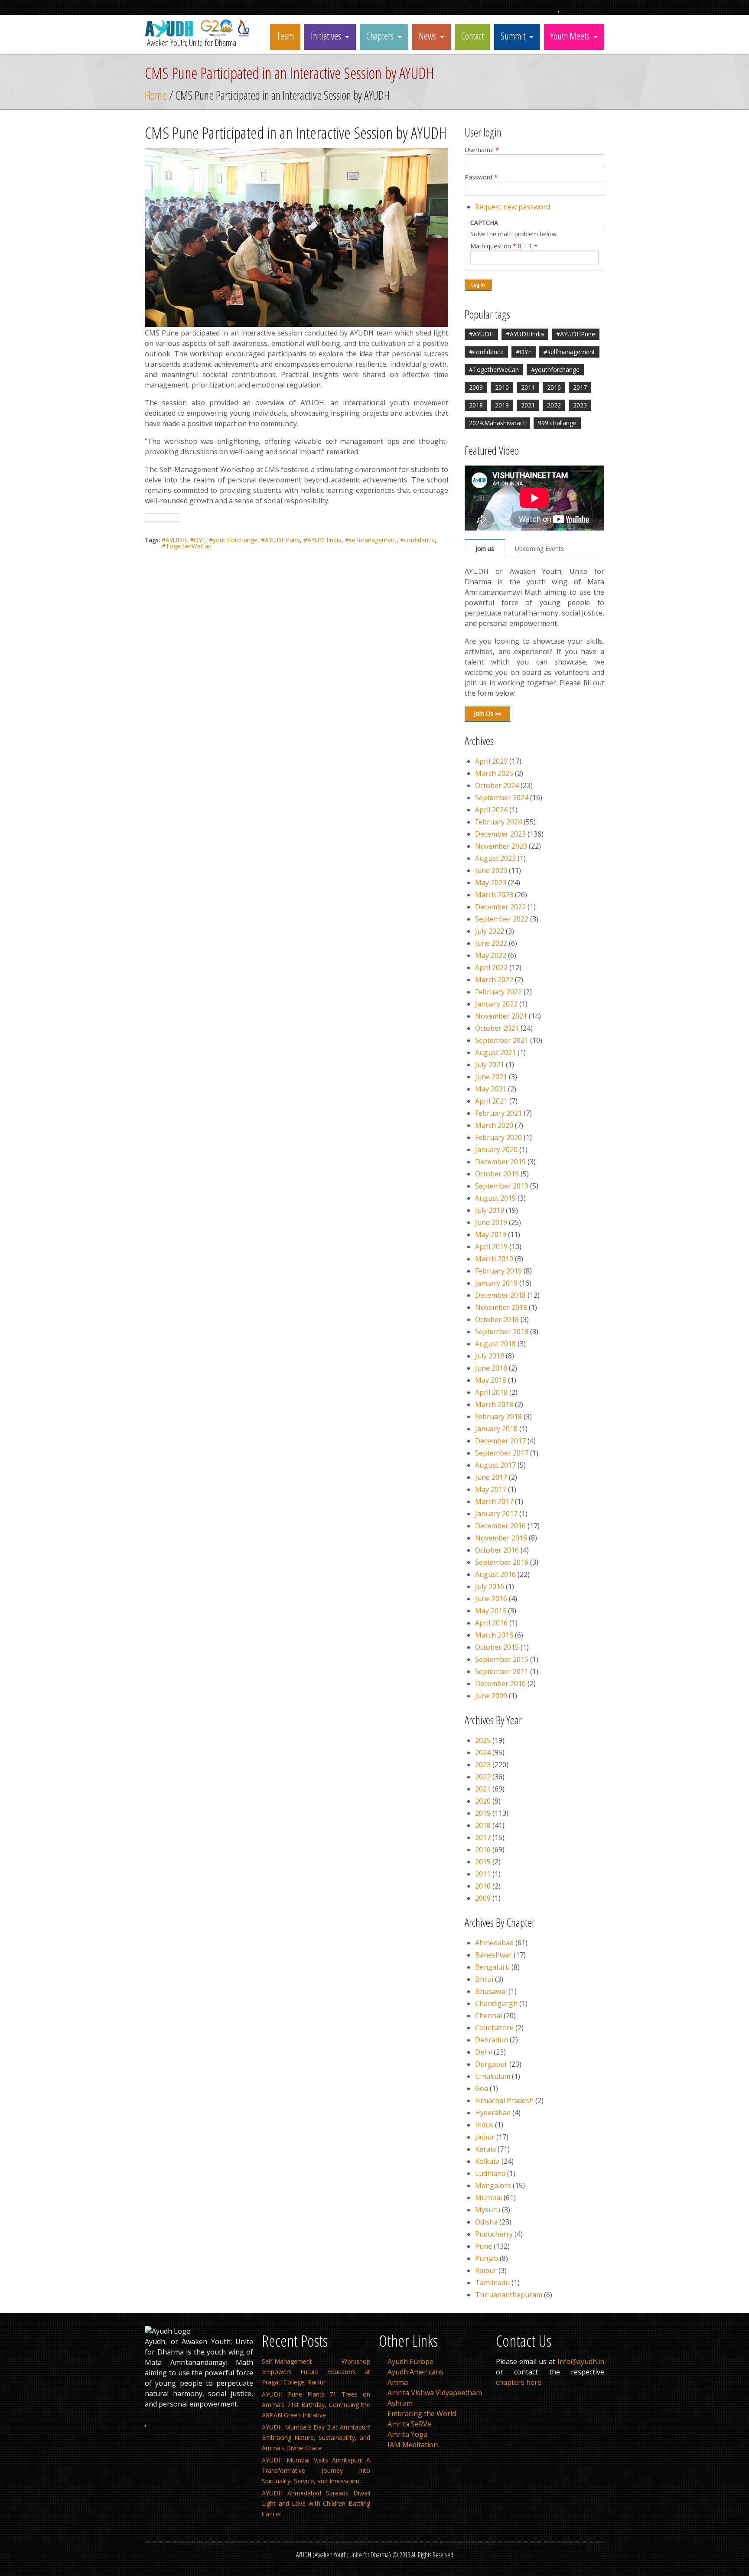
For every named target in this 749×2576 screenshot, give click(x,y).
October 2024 (497, 785)
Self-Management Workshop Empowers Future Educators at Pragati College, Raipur (316, 2372)
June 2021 (491, 1077)
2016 (554, 387)
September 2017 (502, 1453)
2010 (502, 387)
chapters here (519, 2382)
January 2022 (496, 1004)
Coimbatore (494, 2028)
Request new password (513, 207)
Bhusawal (491, 1991)
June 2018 (491, 1368)
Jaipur (485, 2137)
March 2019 (494, 1259)
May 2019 (491, 1234)
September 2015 (502, 1659)
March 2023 (494, 895)
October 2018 (497, 1319)
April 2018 (491, 1392)
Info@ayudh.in (581, 2361)
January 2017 (496, 1514)
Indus (484, 2125)
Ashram (400, 2403)
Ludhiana (490, 2173)
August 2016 (495, 1574)
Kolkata (487, 2161)
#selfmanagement (371, 540)
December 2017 (500, 1441)
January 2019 (496, 1283)
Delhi (484, 2052)
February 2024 (498, 822)
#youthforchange (233, 540)
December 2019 (500, 1162)
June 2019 (491, 1222)
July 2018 (490, 1356)
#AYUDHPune (280, 540)
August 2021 (495, 1052)
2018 (476, 405)
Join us (485, 549)
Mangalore (493, 2185)
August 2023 (495, 858)
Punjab (487, 2258)
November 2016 (501, 1538)
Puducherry (494, 2234)
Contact (472, 36)
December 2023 (500, 834)
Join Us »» (487, 713)
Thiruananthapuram (509, 2295)
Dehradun (492, 2040)
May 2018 (491, 1380)
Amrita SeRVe (409, 2424)
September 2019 (502, 1186)
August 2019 (495, 1198)
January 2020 (496, 1150)
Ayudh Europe (410, 2361)
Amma (398, 2382)
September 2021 (502, 1040)
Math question (493, 246)
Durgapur (491, 2064)
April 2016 (491, 1623)
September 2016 (502, 1562)
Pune (484, 2246)
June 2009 (491, 1696)
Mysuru (488, 2210)
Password (481, 177)
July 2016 (490, 1586)
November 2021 (501, 1016)
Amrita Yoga (407, 2434)
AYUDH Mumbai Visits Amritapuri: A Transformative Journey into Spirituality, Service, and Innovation (316, 2470)
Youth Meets (570, 36)
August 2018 (495, 1344)
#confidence (417, 540)
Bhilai (484, 1979)
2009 (476, 387)
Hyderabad (493, 2113)
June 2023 (491, 870)
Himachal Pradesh (504, 2101)
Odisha (486, 2222)
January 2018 (496, 1429)
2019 (502, 405)
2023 (580, 405)
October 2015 (497, 1647)
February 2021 (498, 1113)
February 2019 (498, 1271)
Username (482, 150)
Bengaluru (492, 1967)
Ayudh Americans (415, 2372)
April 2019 (491, 1247)
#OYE (198, 540)
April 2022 (491, 967)
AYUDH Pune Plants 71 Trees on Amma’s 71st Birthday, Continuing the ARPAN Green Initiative (316, 2405)
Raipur (486, 2270)
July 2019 (490, 1210)
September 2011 (502, 1671)
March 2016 (494, 1635)
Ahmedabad (494, 1943)
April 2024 (491, 810)
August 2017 (495, 1465)
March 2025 (494, 773)
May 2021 (491, 1089)
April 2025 (491, 761)
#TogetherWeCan (187, 546)
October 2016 (497, 1550)
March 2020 (494, 1125)
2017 (580, 387)
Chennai (488, 2016)
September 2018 (502, 1332)
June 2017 (491, 1477)
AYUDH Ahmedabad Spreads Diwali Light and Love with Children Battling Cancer (316, 2503)
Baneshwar (493, 1955)
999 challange (557, 423)
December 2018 (500, 1295)
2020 (483, 1801)
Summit (513, 36)
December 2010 (500, 1684)
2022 (554, 405)
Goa (482, 2088)
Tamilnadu (492, 2283)
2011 (528, 387)
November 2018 (501, 1307)
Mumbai (488, 2198)
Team (285, 36)
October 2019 (497, 1174)
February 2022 (498, 992)
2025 (483, 1740)
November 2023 (501, 846)
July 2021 (490, 1065)
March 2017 (494, 1501)
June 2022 (491, 943)
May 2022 (491, 955)
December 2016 (500, 1526)
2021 (528, 405)
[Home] (199, 35)
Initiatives (326, 36)
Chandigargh (496, 2003)
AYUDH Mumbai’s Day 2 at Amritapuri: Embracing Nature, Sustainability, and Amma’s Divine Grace (316, 2438)
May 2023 (491, 883)
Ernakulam (493, 2076)
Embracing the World (422, 2413)
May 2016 (491, 1611)
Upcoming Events (539, 549)
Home (156, 95)
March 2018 (494, 1404)
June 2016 (491, 1599)
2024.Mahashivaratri (497, 423)
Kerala (485, 2149)
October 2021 (497, 1028)
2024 (483, 1752)
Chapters (380, 36)
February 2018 (498, 1417)
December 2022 (500, 907)
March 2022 (494, 980)
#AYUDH (174, 540)
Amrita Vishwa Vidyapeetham (435, 2393)
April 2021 (491, 1101)
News (427, 36)
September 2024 (502, 798)
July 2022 (490, 931)
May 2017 (491, 1489)
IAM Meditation (413, 2445)
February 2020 (498, 1137)
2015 (483, 1862)
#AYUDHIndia (322, 540)
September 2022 (502, 919)
